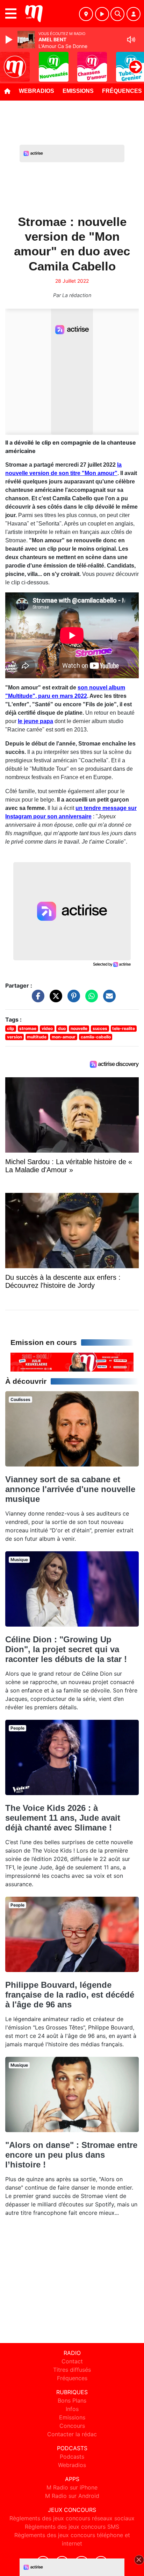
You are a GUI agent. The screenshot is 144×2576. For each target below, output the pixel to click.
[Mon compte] (134, 14)
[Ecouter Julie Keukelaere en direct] (72, 1361)
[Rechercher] (117, 14)
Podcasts (72, 2457)
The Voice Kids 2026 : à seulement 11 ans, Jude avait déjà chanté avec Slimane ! (63, 1818)
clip (11, 1028)
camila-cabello (96, 1037)
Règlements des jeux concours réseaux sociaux (72, 2518)
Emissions (78, 91)
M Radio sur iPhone (72, 2487)
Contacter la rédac (72, 2434)
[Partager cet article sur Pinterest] (72, 1000)
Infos (72, 2409)
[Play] (10, 40)
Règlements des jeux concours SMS (72, 2527)
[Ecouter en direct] (102, 14)
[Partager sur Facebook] (36, 1000)
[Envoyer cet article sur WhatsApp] (90, 1000)
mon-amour (64, 1037)
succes (100, 1028)
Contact (72, 2361)
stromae (28, 1028)
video (47, 1028)
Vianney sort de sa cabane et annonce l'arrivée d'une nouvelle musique (70, 1489)
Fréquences (72, 2378)
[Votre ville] (86, 14)
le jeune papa (35, 721)
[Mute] (131, 40)
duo (62, 1028)
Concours (72, 2426)
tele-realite (124, 1028)
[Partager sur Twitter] (54, 1000)
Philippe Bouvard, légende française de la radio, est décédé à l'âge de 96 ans (70, 1995)
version (15, 1037)
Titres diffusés (72, 2370)
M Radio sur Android (72, 2496)
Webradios (37, 91)
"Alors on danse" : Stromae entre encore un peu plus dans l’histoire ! (71, 2155)
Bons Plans (72, 2400)
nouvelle (79, 1028)
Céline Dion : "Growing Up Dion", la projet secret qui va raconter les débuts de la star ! (66, 1649)
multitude (37, 1037)
